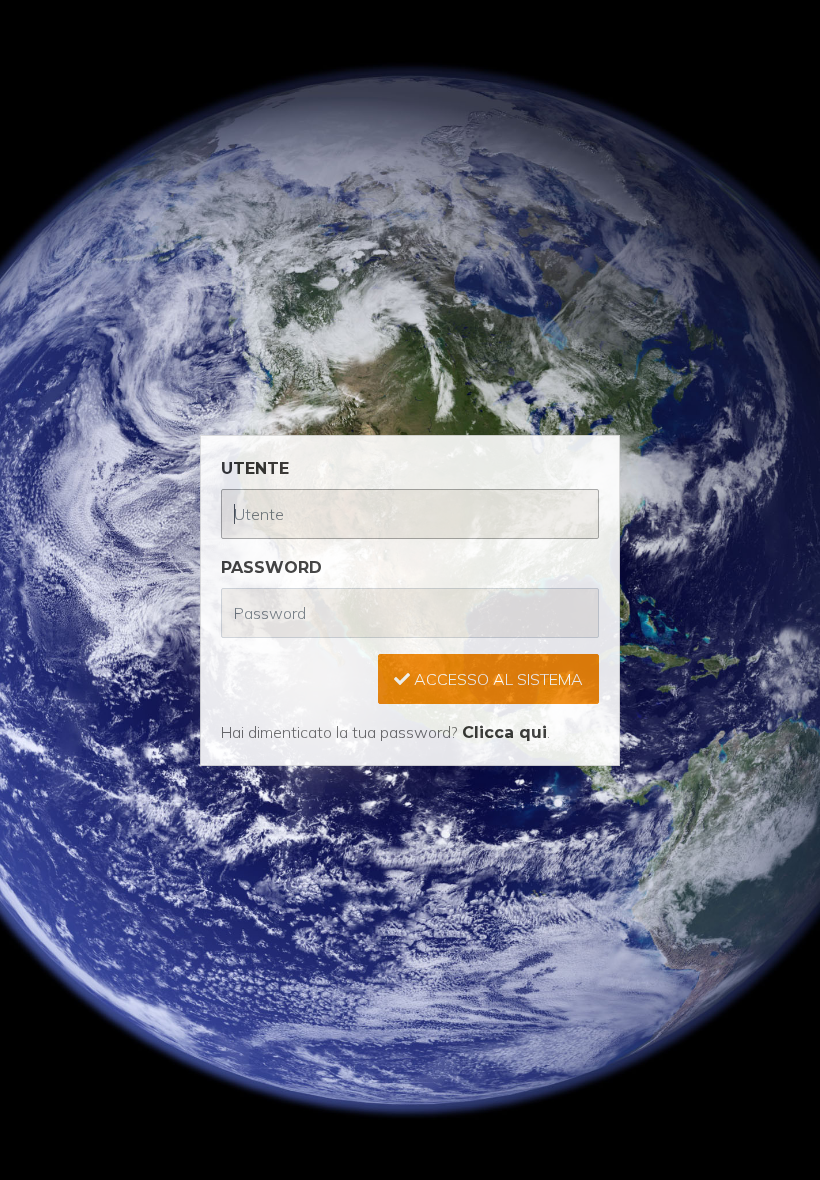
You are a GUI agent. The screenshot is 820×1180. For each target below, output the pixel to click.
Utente (255, 468)
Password (271, 567)
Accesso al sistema (496, 679)
